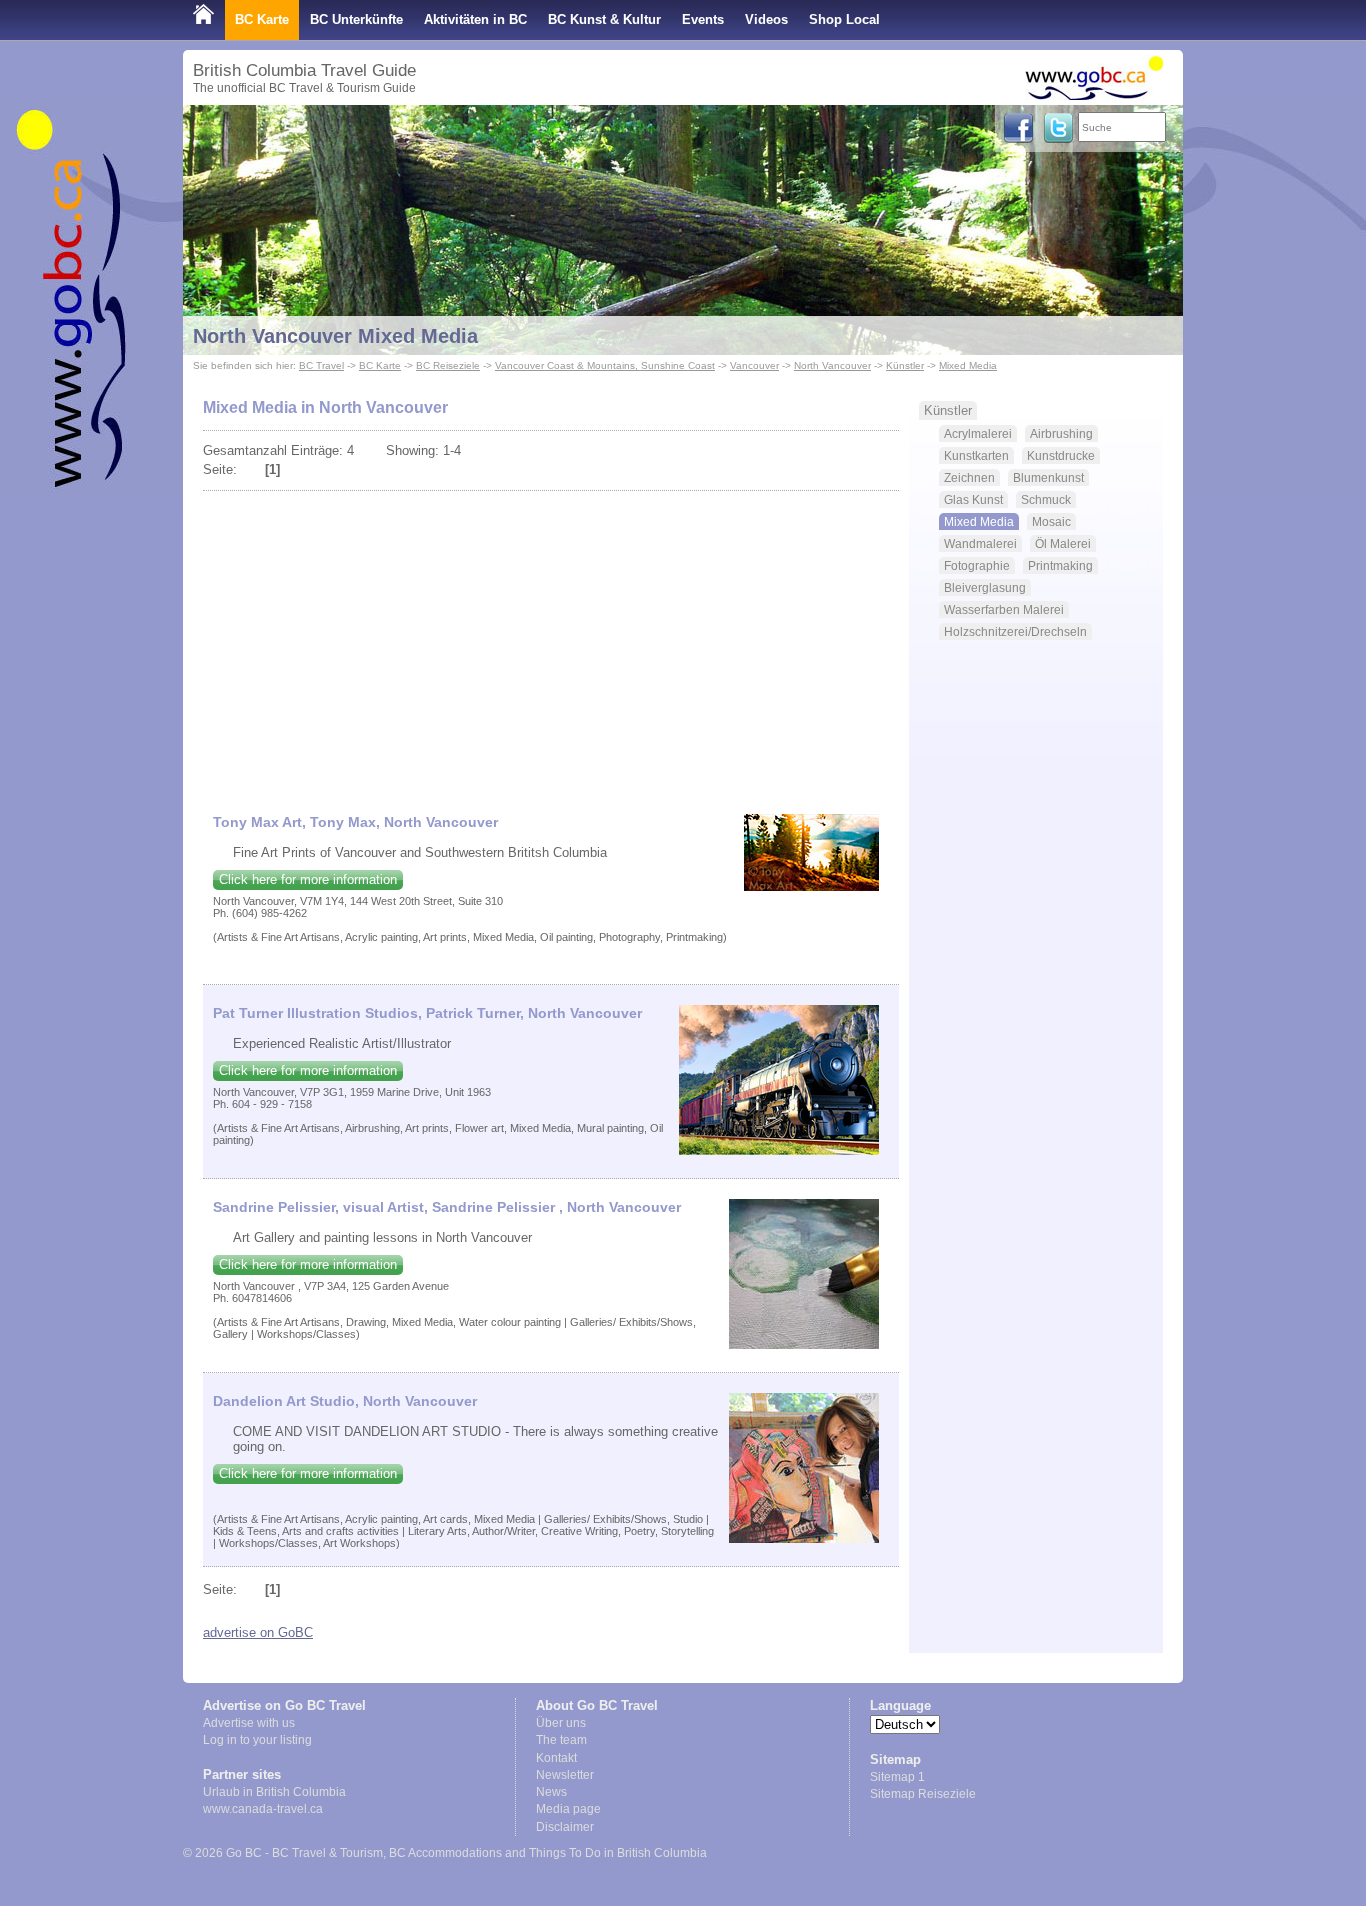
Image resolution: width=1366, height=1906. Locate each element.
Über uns (561, 1723)
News (551, 1792)
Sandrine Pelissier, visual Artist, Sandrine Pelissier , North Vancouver (447, 1207)
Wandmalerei (980, 543)
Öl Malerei (1063, 543)
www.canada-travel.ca (263, 1809)
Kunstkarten (976, 455)
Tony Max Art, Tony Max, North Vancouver (355, 822)
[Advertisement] (551, 644)
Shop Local (844, 19)
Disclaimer (565, 1827)
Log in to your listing (257, 1740)
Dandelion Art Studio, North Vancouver (345, 1401)
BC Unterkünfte (356, 19)
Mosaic (1051, 521)
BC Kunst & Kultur (604, 19)
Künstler (905, 365)
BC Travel (321, 365)
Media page (568, 1809)
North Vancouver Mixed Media (335, 336)
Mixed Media (968, 365)
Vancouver (754, 365)
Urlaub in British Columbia (274, 1792)
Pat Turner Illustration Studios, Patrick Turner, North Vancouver (427, 1013)
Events (703, 19)
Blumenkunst (1048, 477)
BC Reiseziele (448, 365)
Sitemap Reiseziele (923, 1794)
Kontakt (556, 1758)
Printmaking (1060, 565)
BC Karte (262, 19)
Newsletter (565, 1775)
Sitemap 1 (897, 1777)
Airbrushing (1061, 433)
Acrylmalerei (978, 433)
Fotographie (977, 565)
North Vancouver (832, 365)
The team (561, 1740)
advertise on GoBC (258, 1632)
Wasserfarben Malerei (1004, 609)
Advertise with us (249, 1723)
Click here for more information (308, 879)
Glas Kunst (973, 499)
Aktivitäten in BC (475, 19)
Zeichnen (969, 477)
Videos (766, 19)
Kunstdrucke (1061, 455)
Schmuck (1046, 499)
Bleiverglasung (985, 587)
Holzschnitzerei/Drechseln (1015, 631)
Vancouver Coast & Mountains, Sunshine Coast (605, 365)
